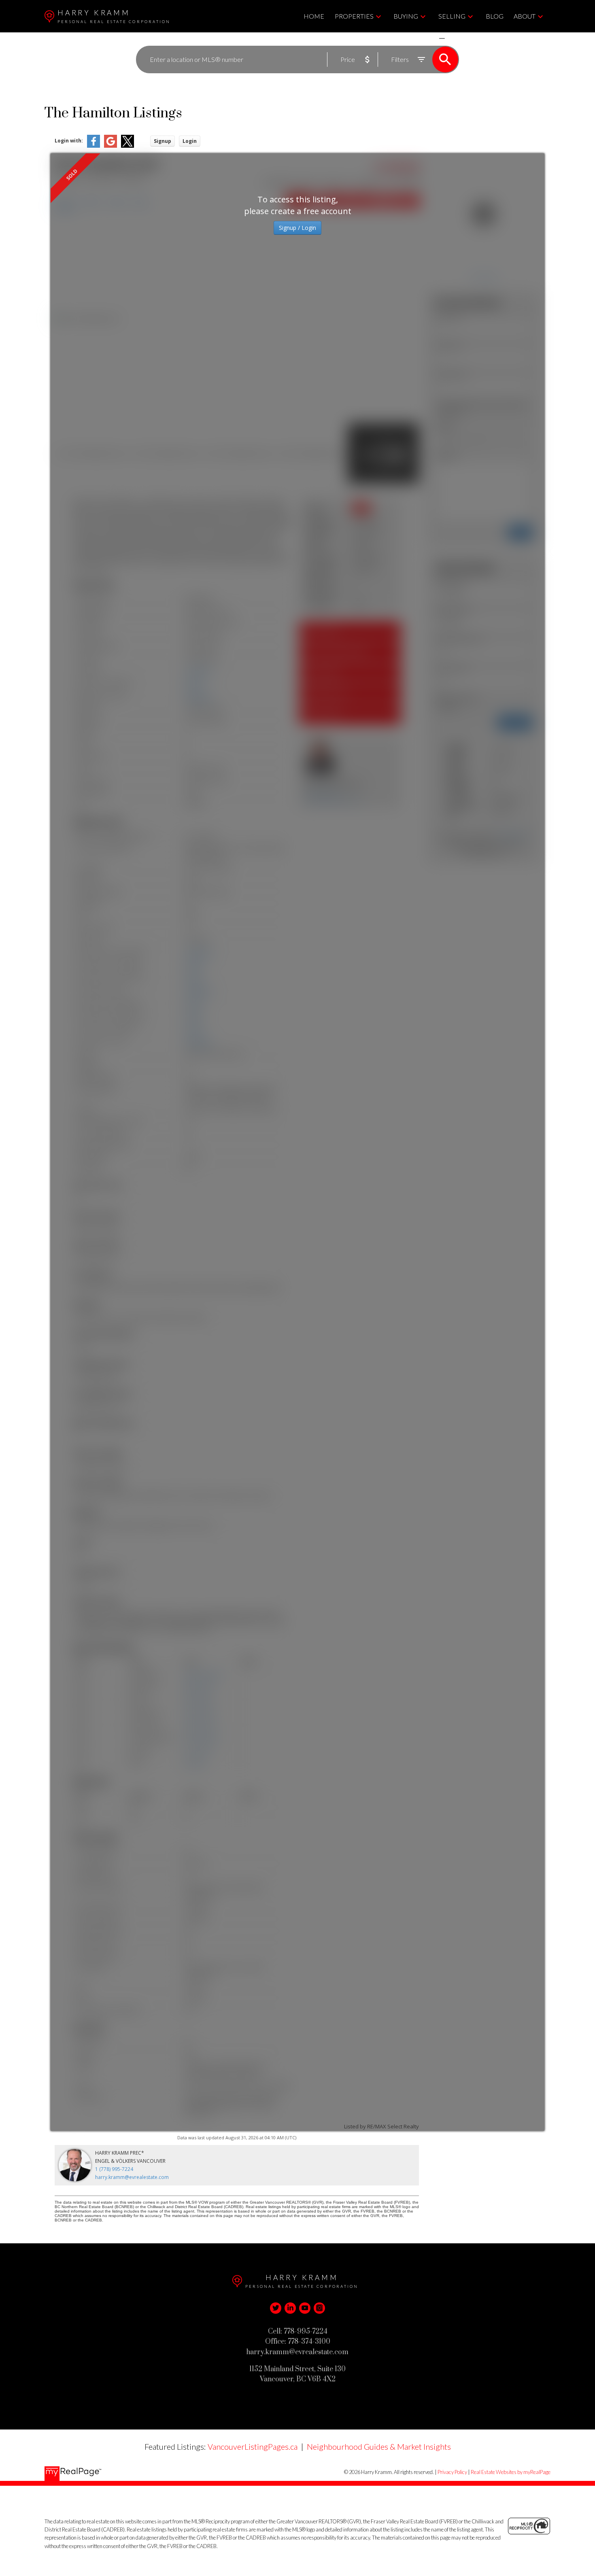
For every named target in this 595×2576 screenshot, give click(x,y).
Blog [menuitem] (495, 16)
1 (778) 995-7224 (114, 2169)
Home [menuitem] (314, 16)
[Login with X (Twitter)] (127, 146)
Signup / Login (297, 228)
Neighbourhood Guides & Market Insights (379, 2446)
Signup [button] (163, 141)
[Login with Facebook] (93, 146)
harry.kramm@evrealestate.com (132, 2177)
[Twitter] (276, 2308)
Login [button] (190, 141)
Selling (452, 16)
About (525, 16)
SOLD (454, 38)
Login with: (69, 141)
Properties (354, 16)
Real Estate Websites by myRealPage (511, 2472)
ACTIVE (423, 38)
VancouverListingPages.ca (253, 2446)
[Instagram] (319, 2308)
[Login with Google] (110, 146)
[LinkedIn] (290, 2308)
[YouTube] (305, 2308)
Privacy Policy (452, 2472)
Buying (406, 16)
